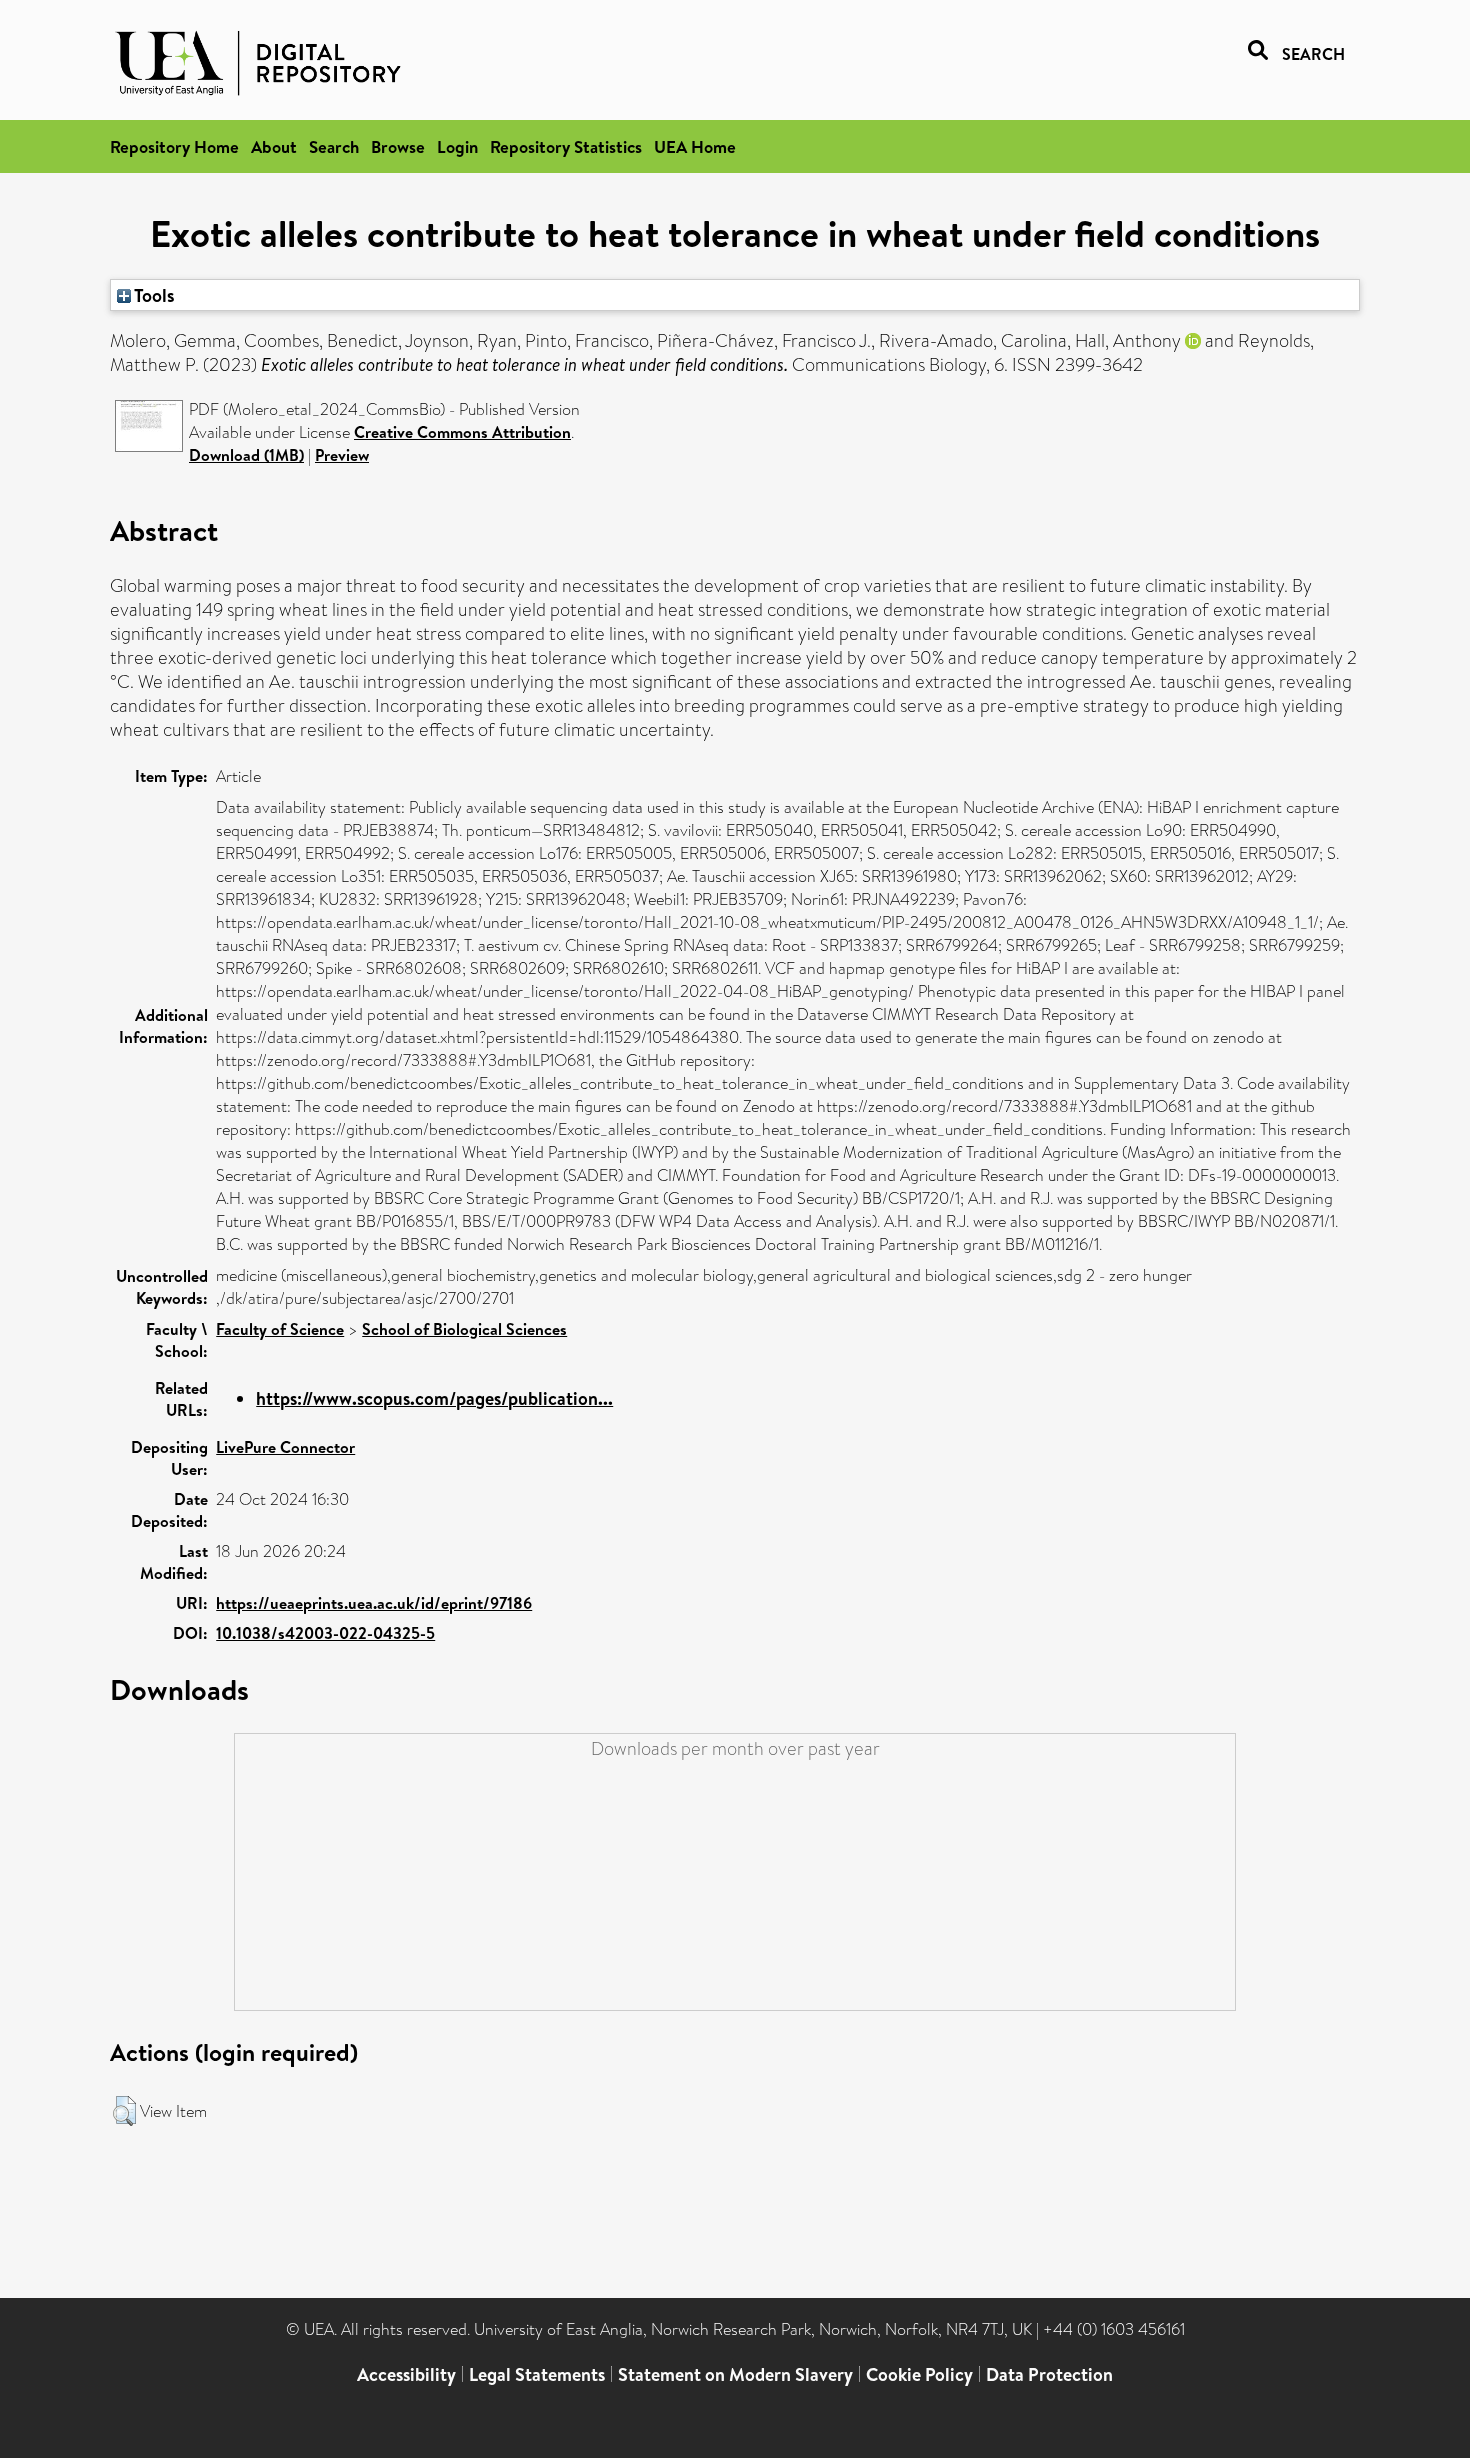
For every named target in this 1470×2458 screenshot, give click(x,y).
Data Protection (1049, 2374)
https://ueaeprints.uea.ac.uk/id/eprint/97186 (374, 1603)
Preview (342, 455)
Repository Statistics (566, 146)
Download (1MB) (246, 455)
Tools (153, 295)
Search (334, 146)
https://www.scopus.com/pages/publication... (434, 1398)
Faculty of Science (280, 1329)
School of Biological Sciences (464, 1329)
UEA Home (695, 146)
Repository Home (174, 146)
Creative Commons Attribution (462, 432)
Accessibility (406, 2374)
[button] (124, 2111)
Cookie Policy (919, 2374)
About (274, 146)
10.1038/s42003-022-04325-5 (325, 1633)
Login (457, 146)
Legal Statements (537, 2374)
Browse (398, 146)
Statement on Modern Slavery (735, 2374)
